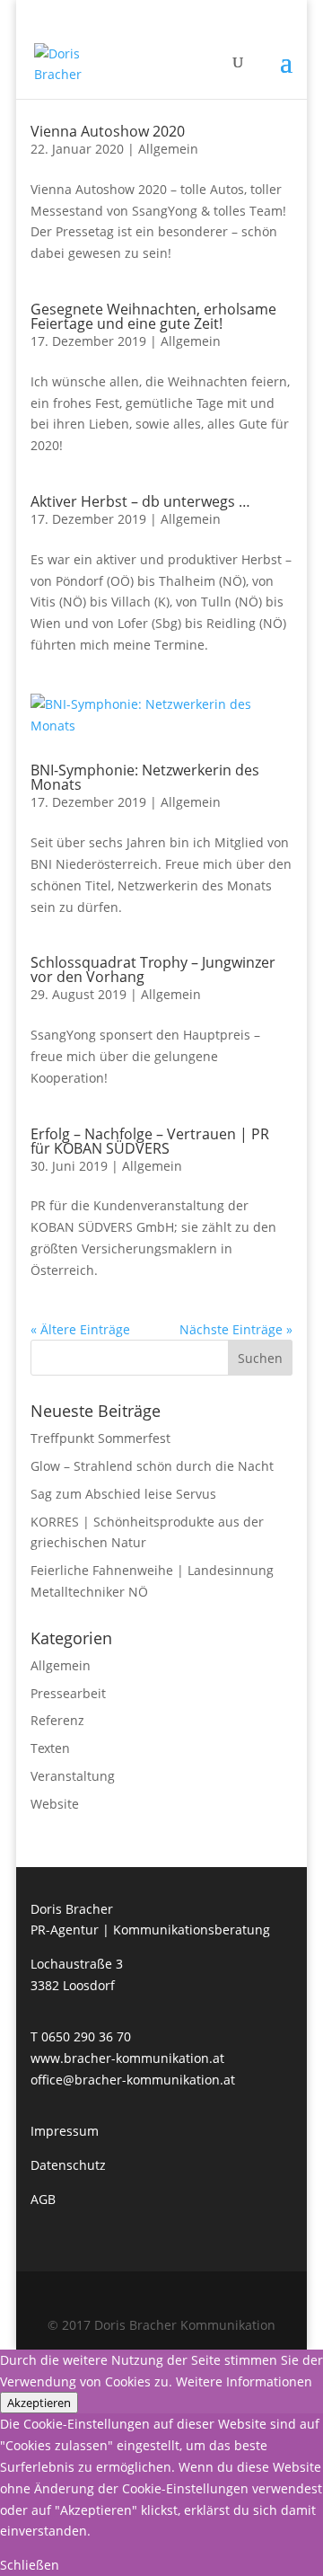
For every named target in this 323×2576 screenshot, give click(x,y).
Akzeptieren (39, 2403)
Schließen (30, 2565)
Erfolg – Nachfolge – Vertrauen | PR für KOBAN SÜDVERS (150, 1141)
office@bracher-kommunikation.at (133, 2080)
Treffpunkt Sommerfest (100, 1438)
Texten (50, 1748)
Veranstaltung (73, 1776)
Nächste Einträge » (236, 1329)
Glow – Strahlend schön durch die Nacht (152, 1466)
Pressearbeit (68, 1693)
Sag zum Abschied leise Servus (123, 1494)
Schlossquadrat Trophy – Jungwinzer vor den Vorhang (153, 969)
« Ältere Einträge (80, 1329)
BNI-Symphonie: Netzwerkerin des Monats (145, 777)
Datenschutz (68, 2165)
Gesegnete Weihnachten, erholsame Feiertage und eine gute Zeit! (153, 316)
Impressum (65, 2131)
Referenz (57, 1720)
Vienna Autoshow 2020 (108, 131)
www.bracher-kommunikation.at (127, 2058)
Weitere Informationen (244, 2381)
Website (55, 1804)
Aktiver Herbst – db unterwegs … (140, 501)
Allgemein (168, 149)
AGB (43, 2199)
